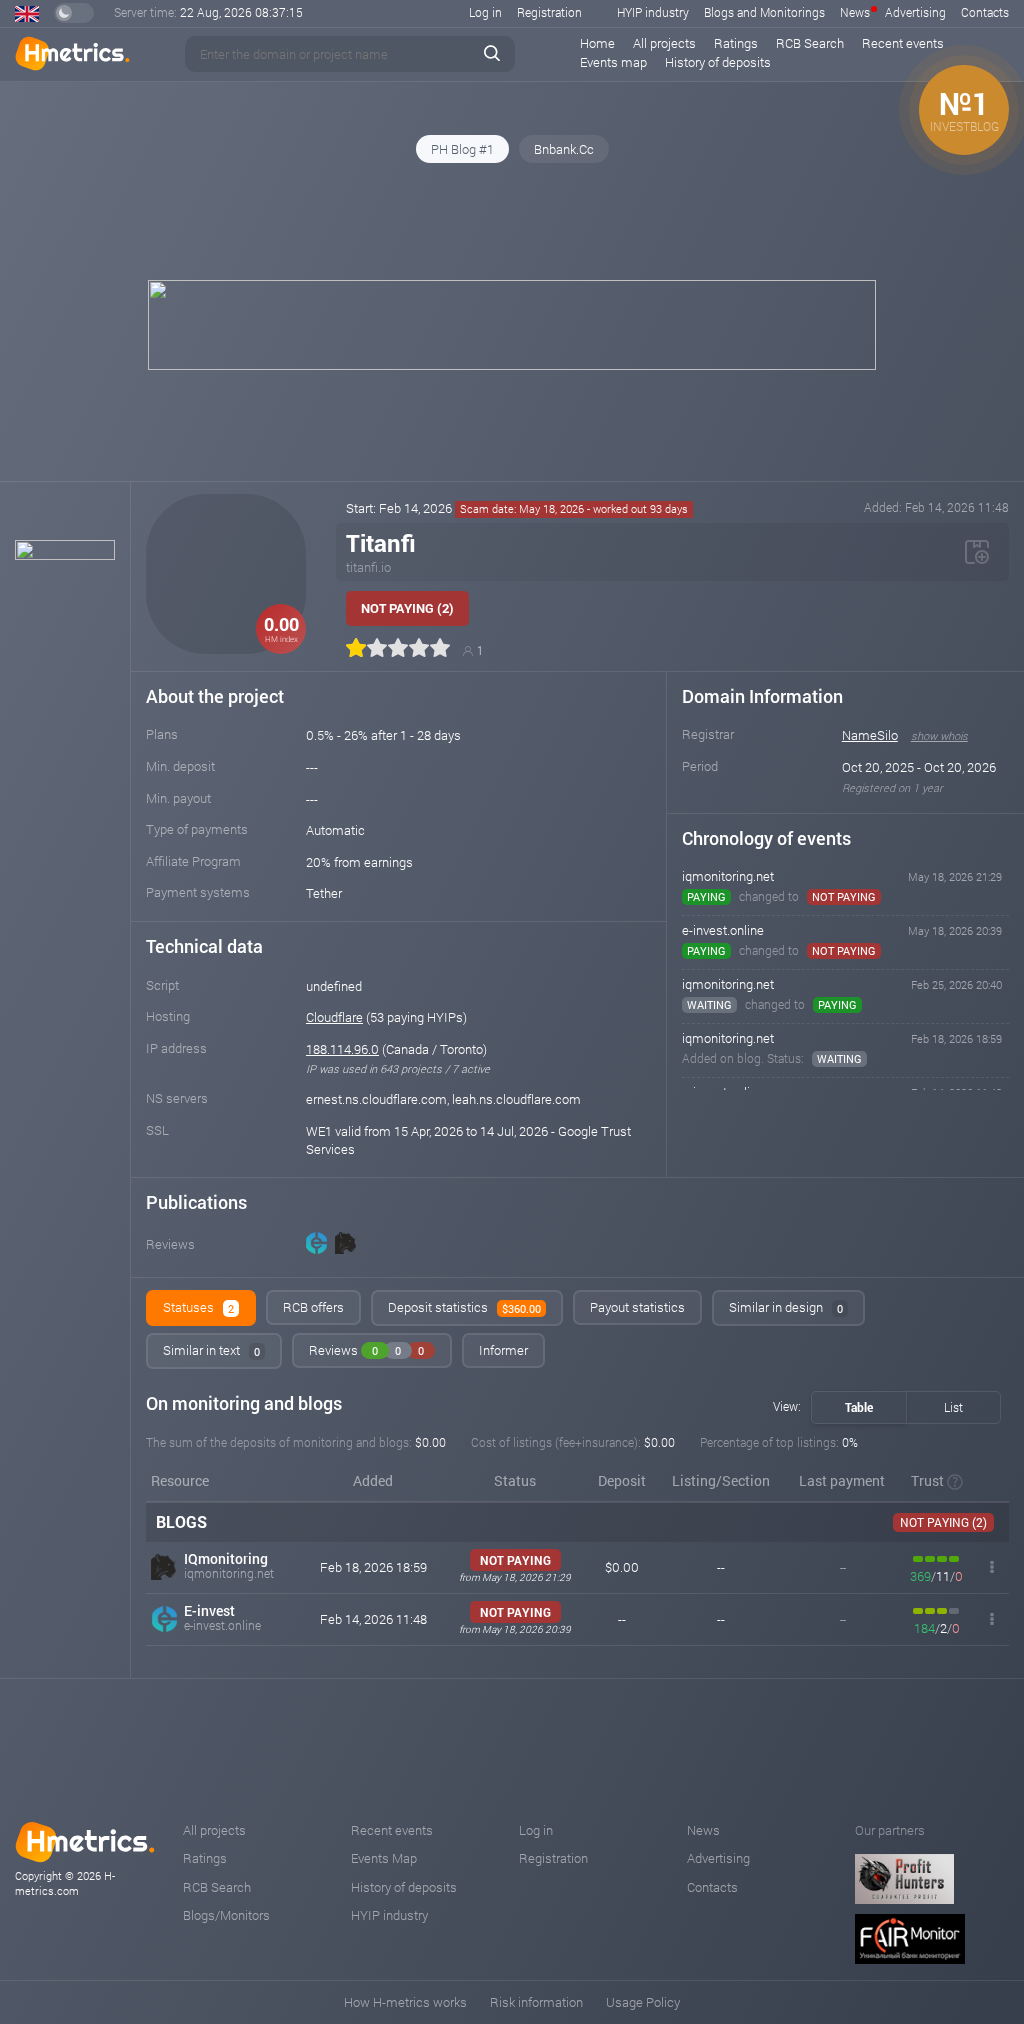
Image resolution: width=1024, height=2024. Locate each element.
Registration (549, 12)
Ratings (736, 43)
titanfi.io (368, 567)
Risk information (536, 2002)
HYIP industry (653, 12)
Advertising (915, 12)
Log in (485, 12)
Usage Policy (643, 2002)
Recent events (903, 43)
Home (597, 43)
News (855, 12)
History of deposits (718, 62)
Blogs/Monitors (226, 1915)
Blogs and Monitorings (764, 12)
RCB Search (810, 43)
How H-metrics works (405, 2002)
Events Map (384, 1858)
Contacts (985, 12)
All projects (664, 43)
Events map (613, 62)
